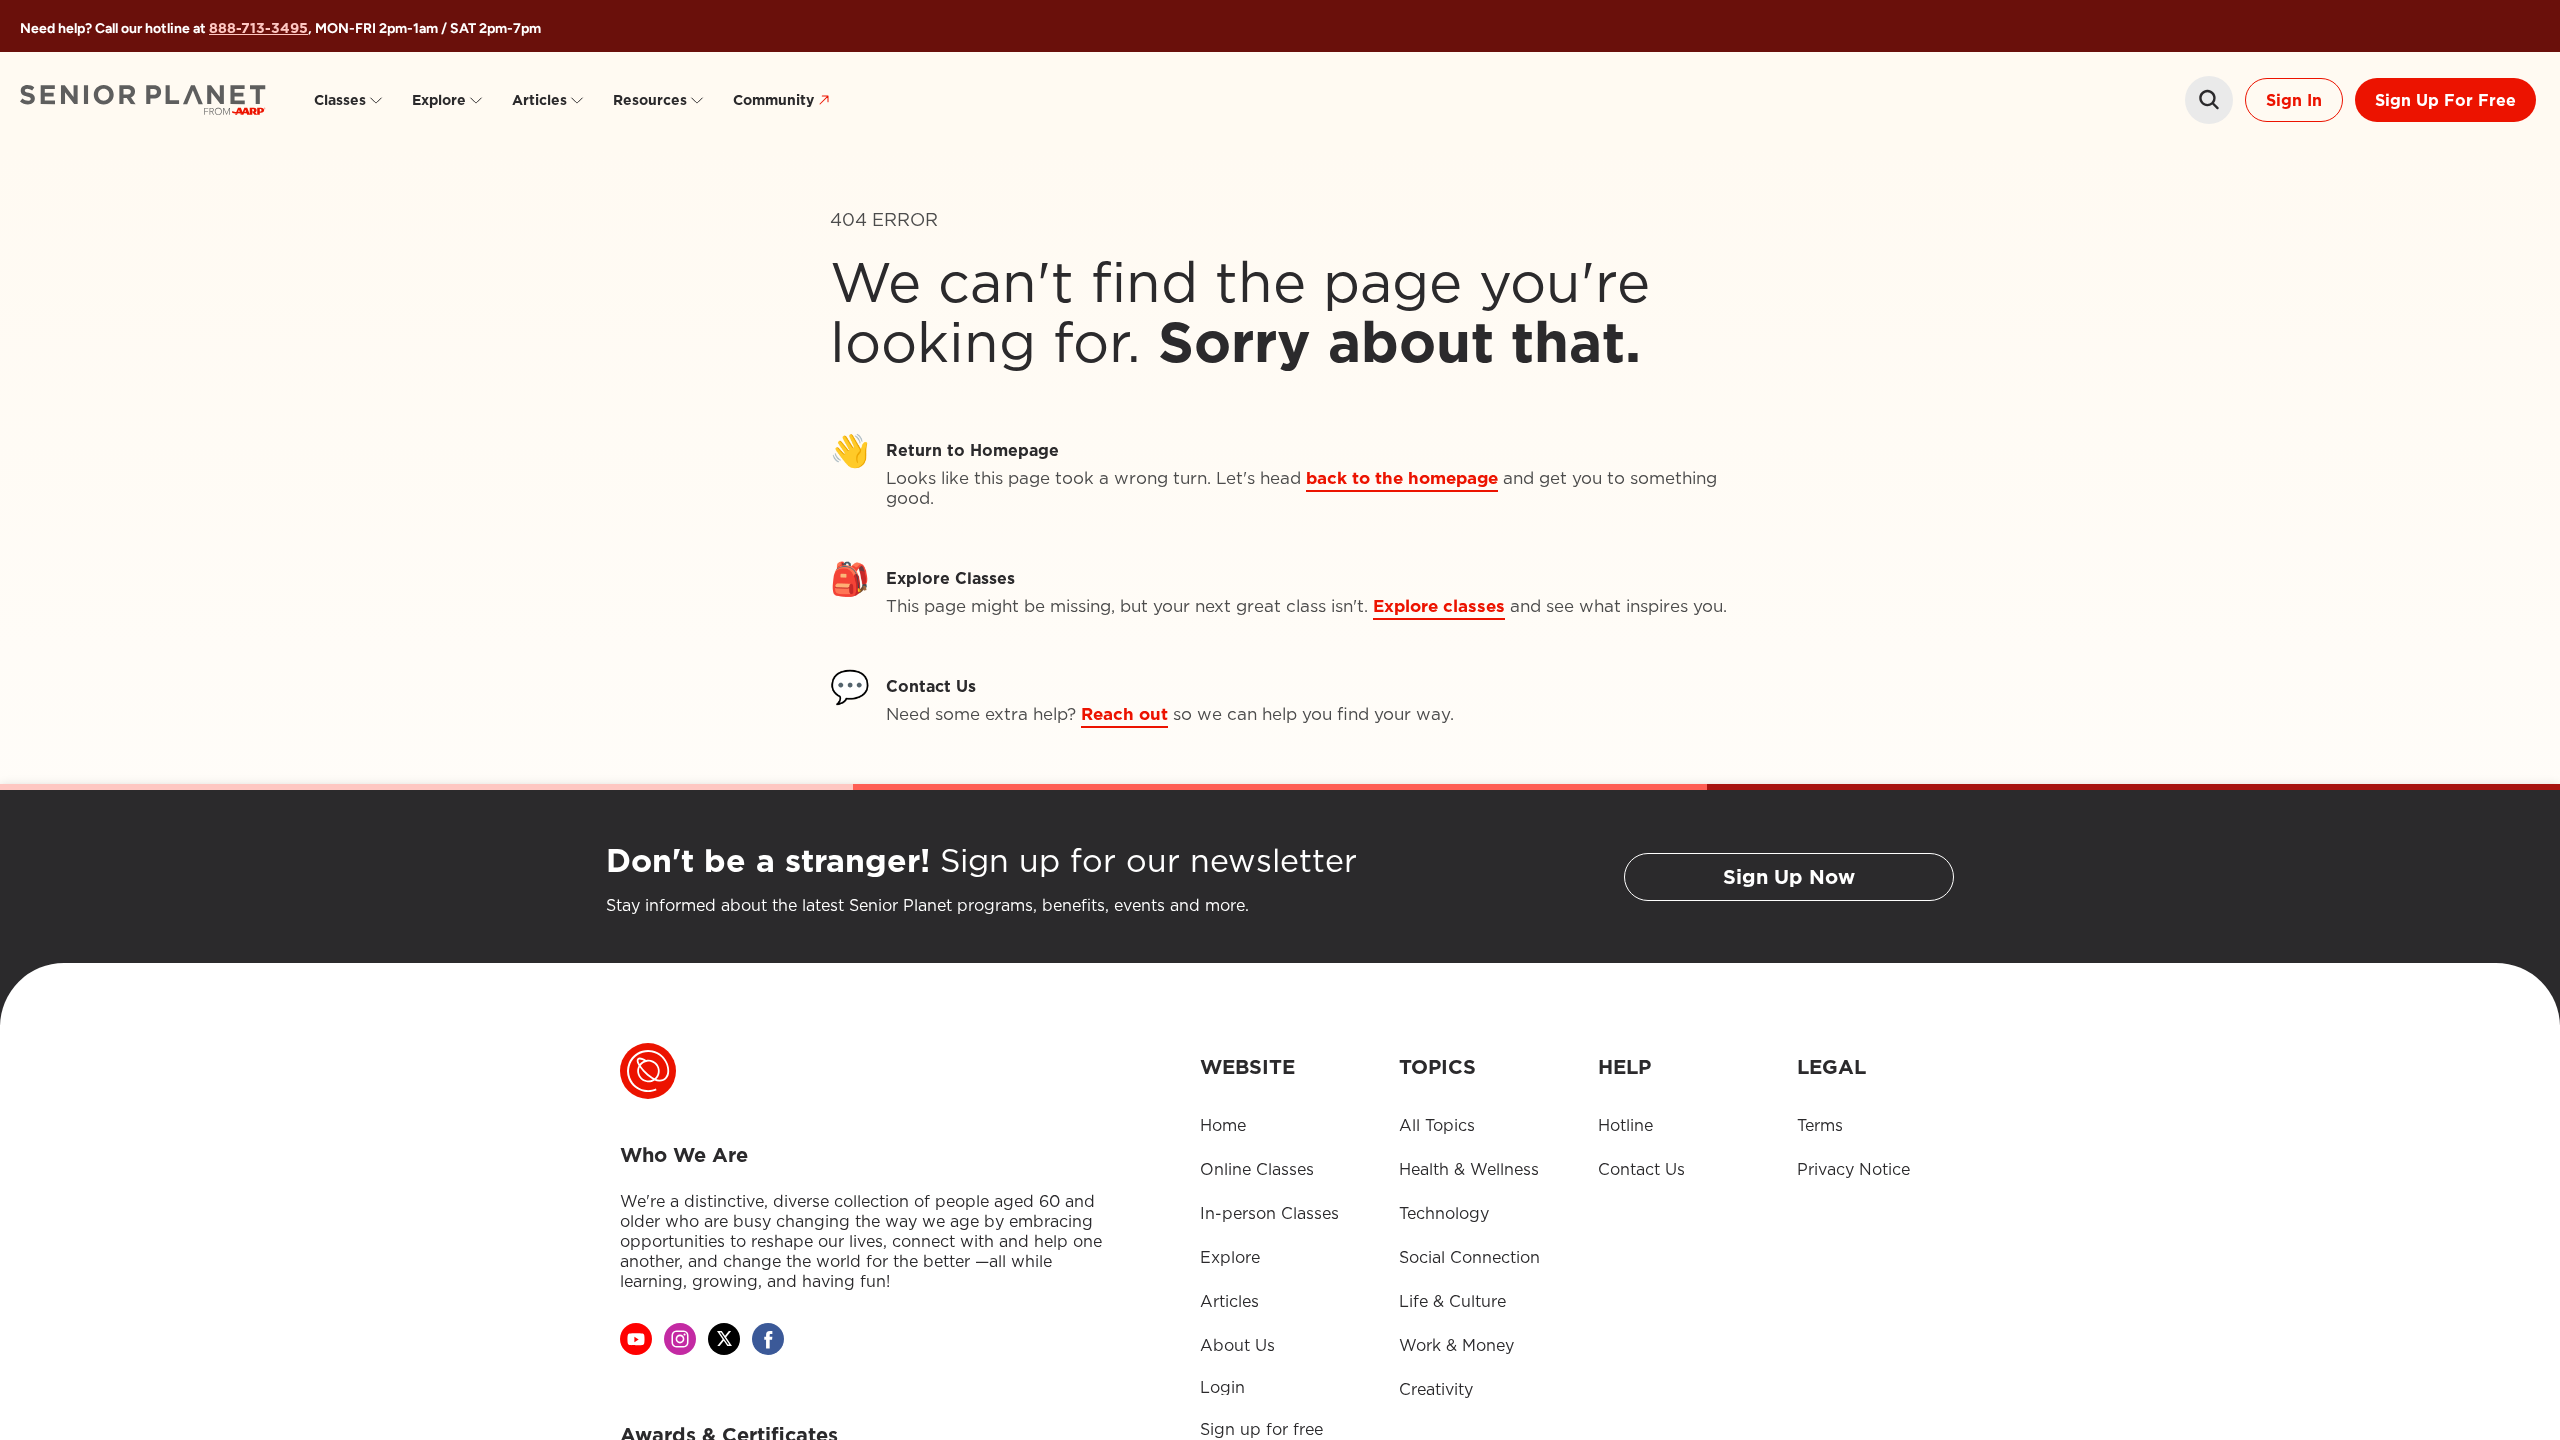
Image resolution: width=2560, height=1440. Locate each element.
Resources (650, 100)
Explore (439, 100)
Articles (539, 100)
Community (773, 100)
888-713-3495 (258, 28)
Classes (340, 100)
